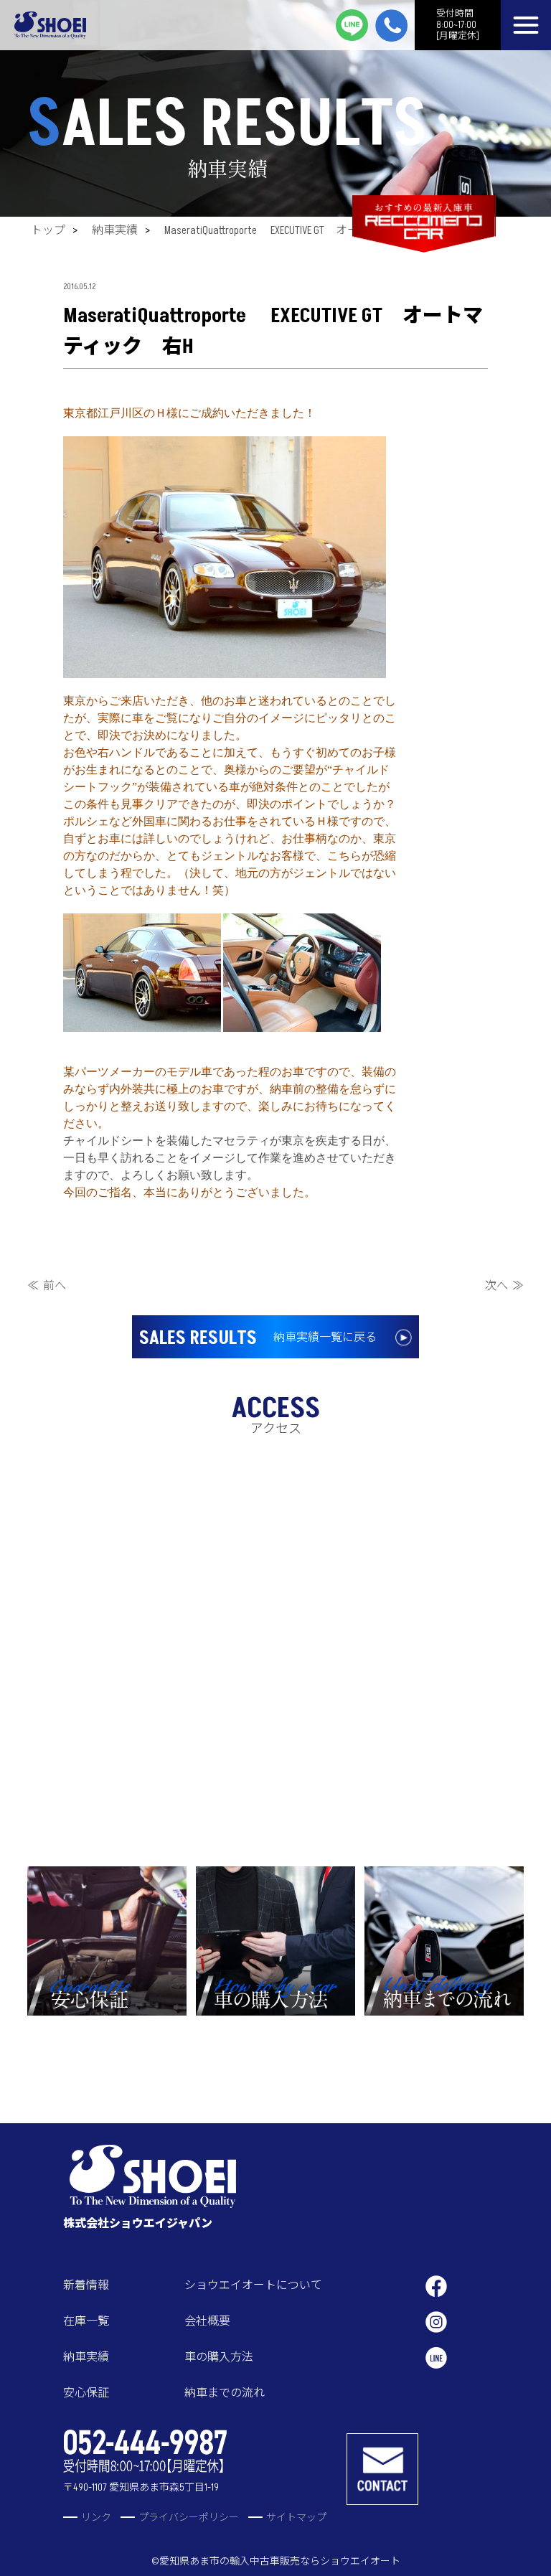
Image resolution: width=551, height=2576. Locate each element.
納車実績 (115, 230)
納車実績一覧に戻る (258, 1338)
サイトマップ (296, 2518)
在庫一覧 (86, 2321)
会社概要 (207, 2321)
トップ (48, 230)
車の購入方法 (219, 2357)
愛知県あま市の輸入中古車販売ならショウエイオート (280, 2561)
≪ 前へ (47, 1286)
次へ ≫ (504, 1286)
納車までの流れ (225, 2393)
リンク (96, 2518)
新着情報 (86, 2285)
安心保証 (86, 2393)
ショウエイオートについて (253, 2285)
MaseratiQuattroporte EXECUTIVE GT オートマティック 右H (310, 230)
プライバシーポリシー (189, 2518)
